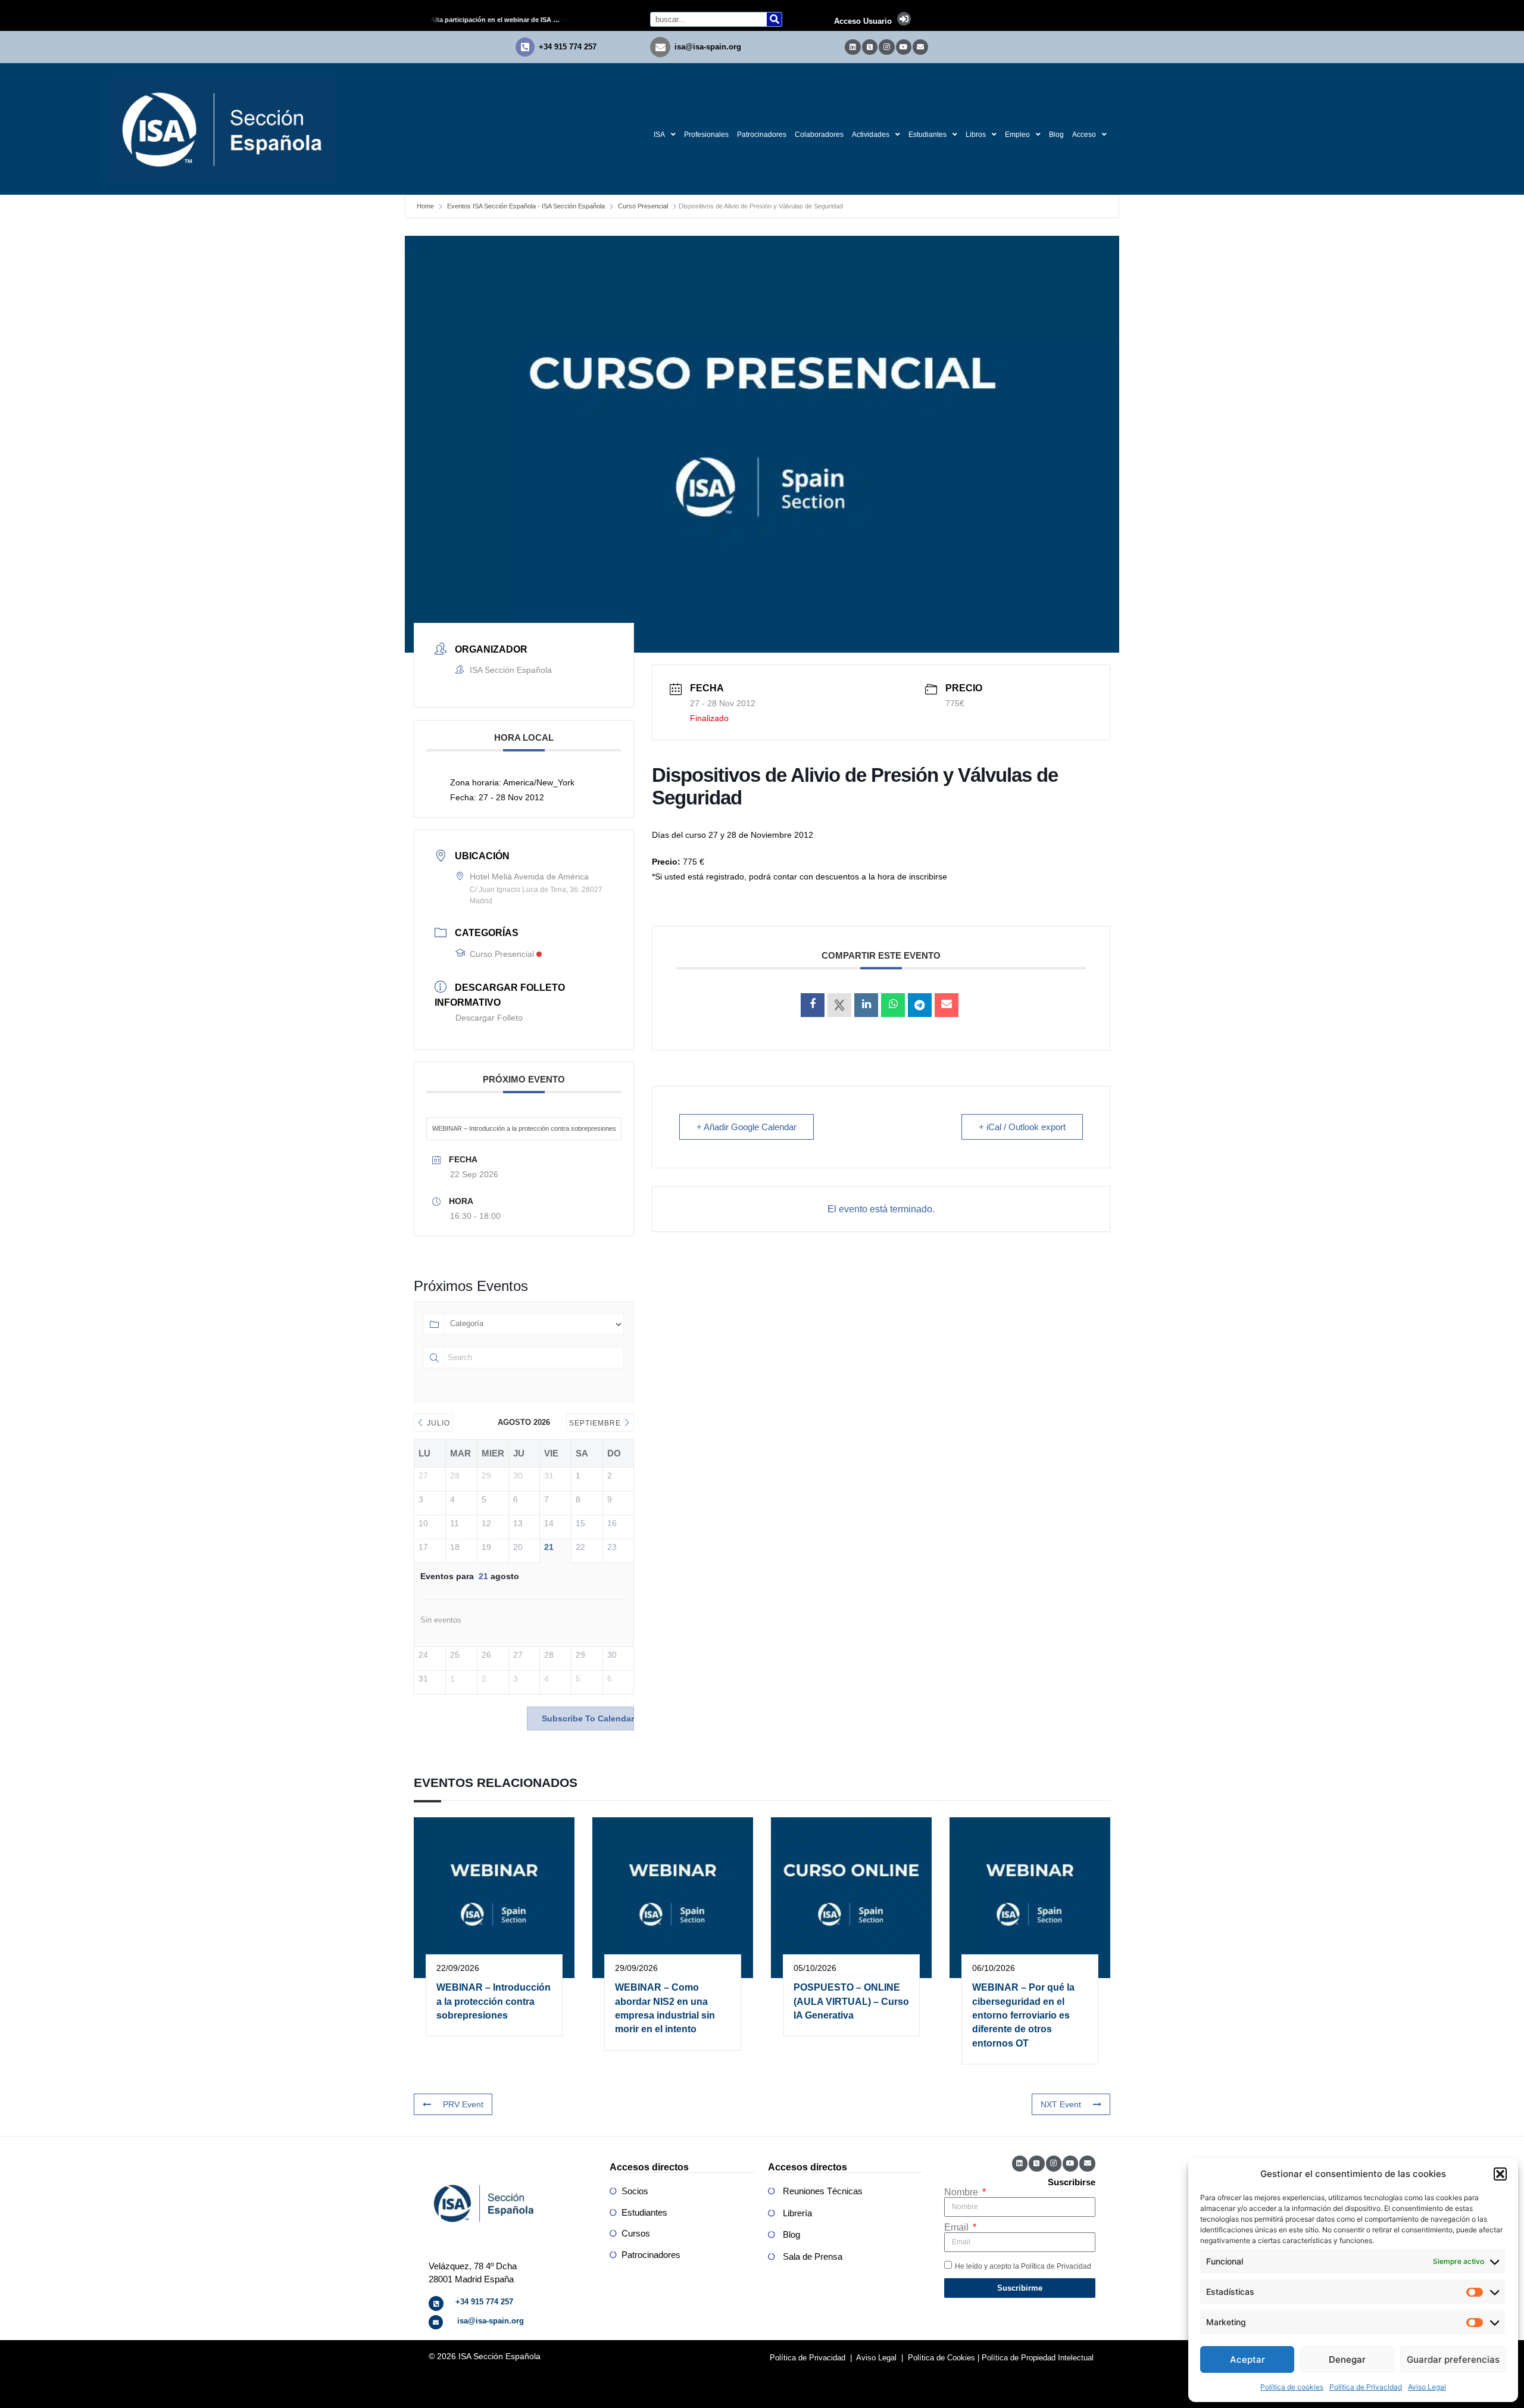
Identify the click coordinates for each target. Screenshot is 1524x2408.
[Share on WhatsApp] (893, 1005)
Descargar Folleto (489, 1018)
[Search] (774, 19)
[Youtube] (904, 47)
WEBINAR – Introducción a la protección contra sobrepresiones (524, 1128)
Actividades (871, 135)
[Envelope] (920, 47)
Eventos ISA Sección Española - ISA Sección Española (526, 206)
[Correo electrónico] (947, 1005)
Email (958, 2228)
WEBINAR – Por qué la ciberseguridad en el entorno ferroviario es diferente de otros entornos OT (1023, 2015)
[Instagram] (886, 47)
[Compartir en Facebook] (813, 1005)
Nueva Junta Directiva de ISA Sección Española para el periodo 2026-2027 (505, 20)
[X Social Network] (839, 1005)
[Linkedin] (852, 47)
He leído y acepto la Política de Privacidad (1023, 2266)
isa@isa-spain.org (708, 47)
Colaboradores (819, 135)
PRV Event (463, 2104)
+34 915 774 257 (568, 47)
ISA (659, 135)
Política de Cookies (941, 2358)
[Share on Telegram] (920, 1005)
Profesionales (706, 135)
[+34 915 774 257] (525, 47)
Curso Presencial (643, 206)
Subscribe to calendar (588, 1718)
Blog (1056, 135)
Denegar (1347, 2359)
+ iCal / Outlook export (1022, 1127)
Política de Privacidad (1366, 2387)
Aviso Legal (1427, 2387)
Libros (976, 135)
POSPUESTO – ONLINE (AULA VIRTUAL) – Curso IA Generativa (851, 2001)
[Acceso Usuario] (904, 19)
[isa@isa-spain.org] (660, 47)
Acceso (1084, 135)
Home (425, 206)
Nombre (962, 2192)
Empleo (1017, 135)
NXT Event (1061, 2104)
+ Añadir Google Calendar (747, 1127)
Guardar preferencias (1453, 2359)
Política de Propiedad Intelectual (1038, 2358)
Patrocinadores (762, 135)
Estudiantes (927, 135)
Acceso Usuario (863, 21)
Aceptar (1247, 2359)
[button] (1500, 2174)
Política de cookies (1292, 2387)
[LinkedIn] (866, 1005)
